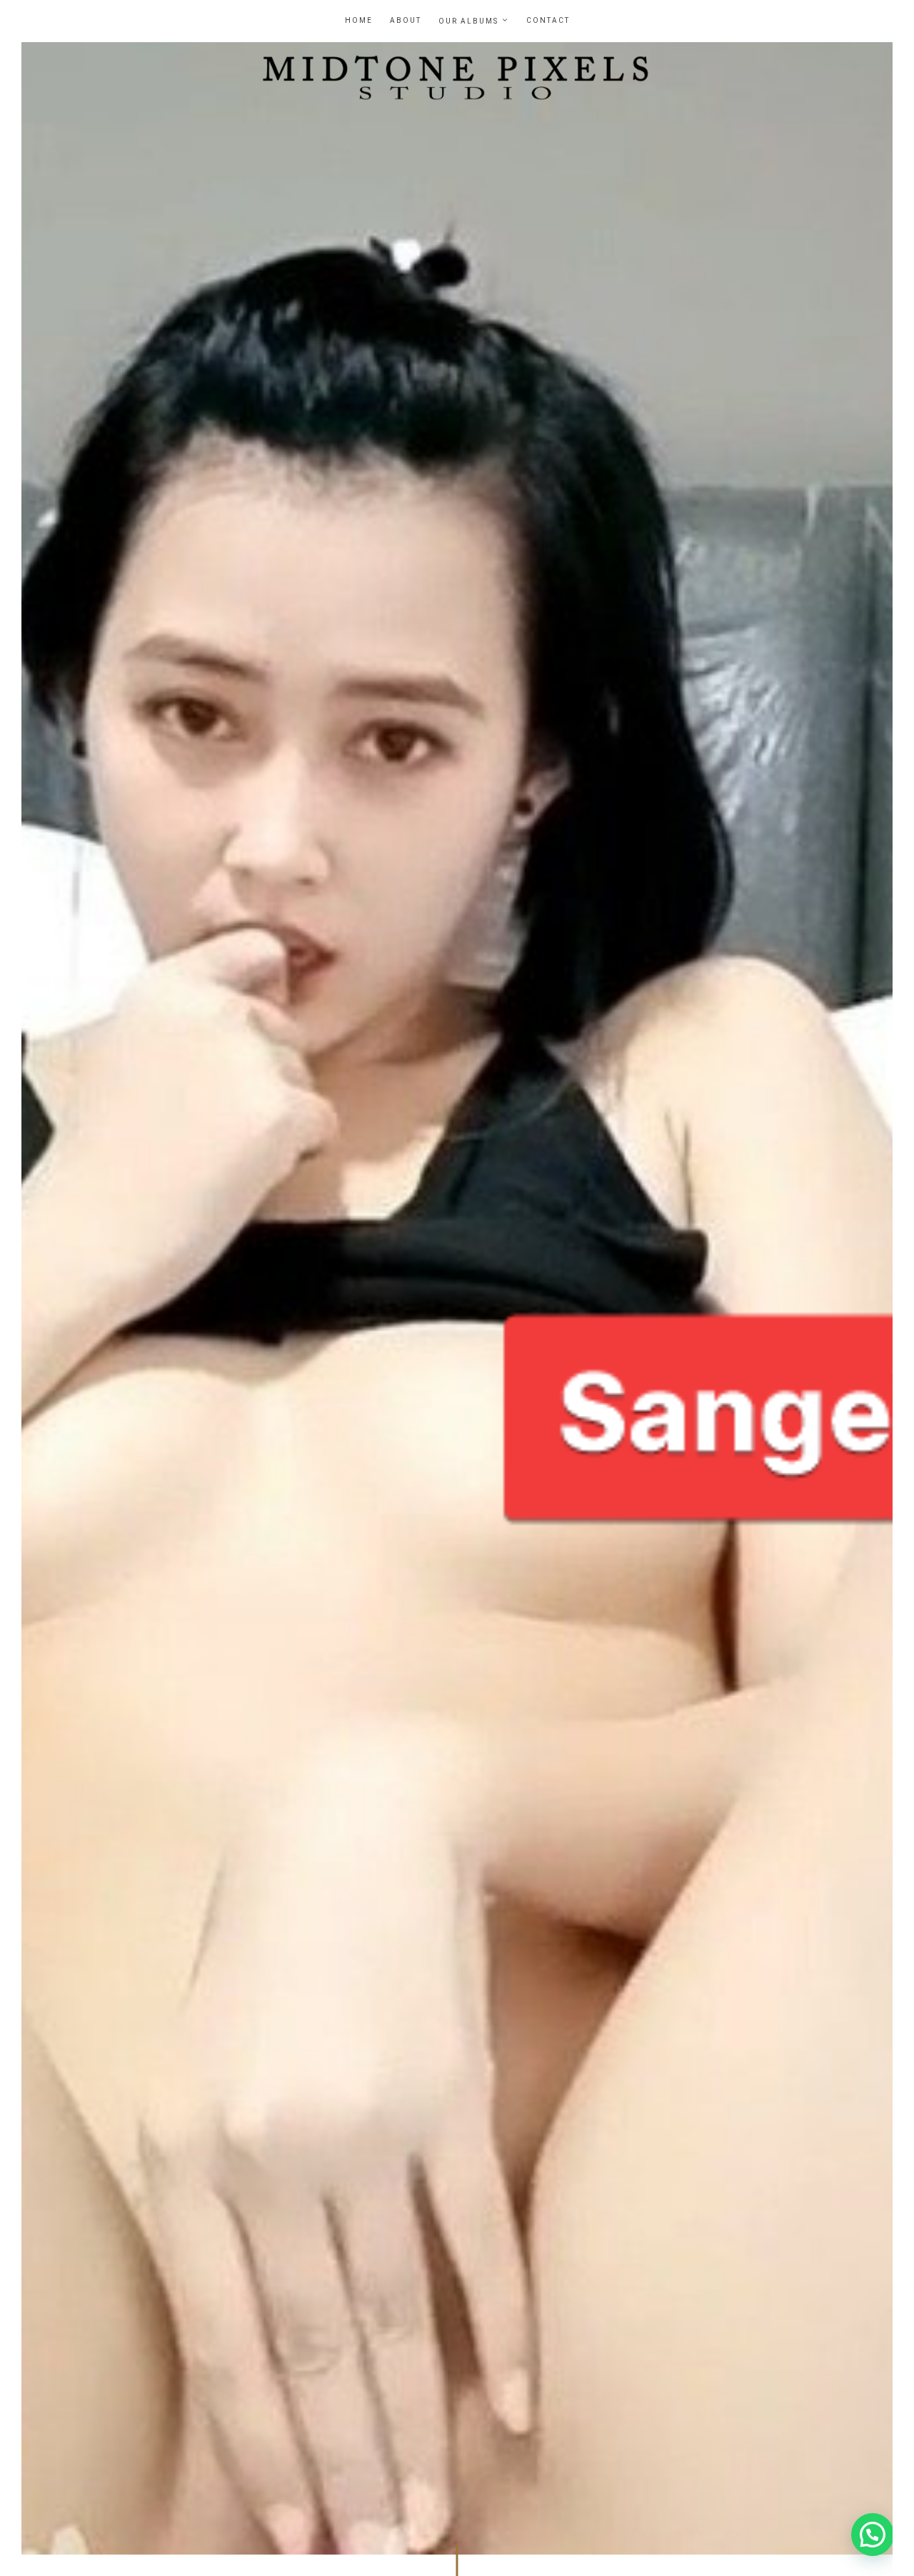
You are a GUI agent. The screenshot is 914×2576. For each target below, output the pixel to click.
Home (359, 21)
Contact (548, 21)
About (406, 21)
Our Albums (468, 21)
